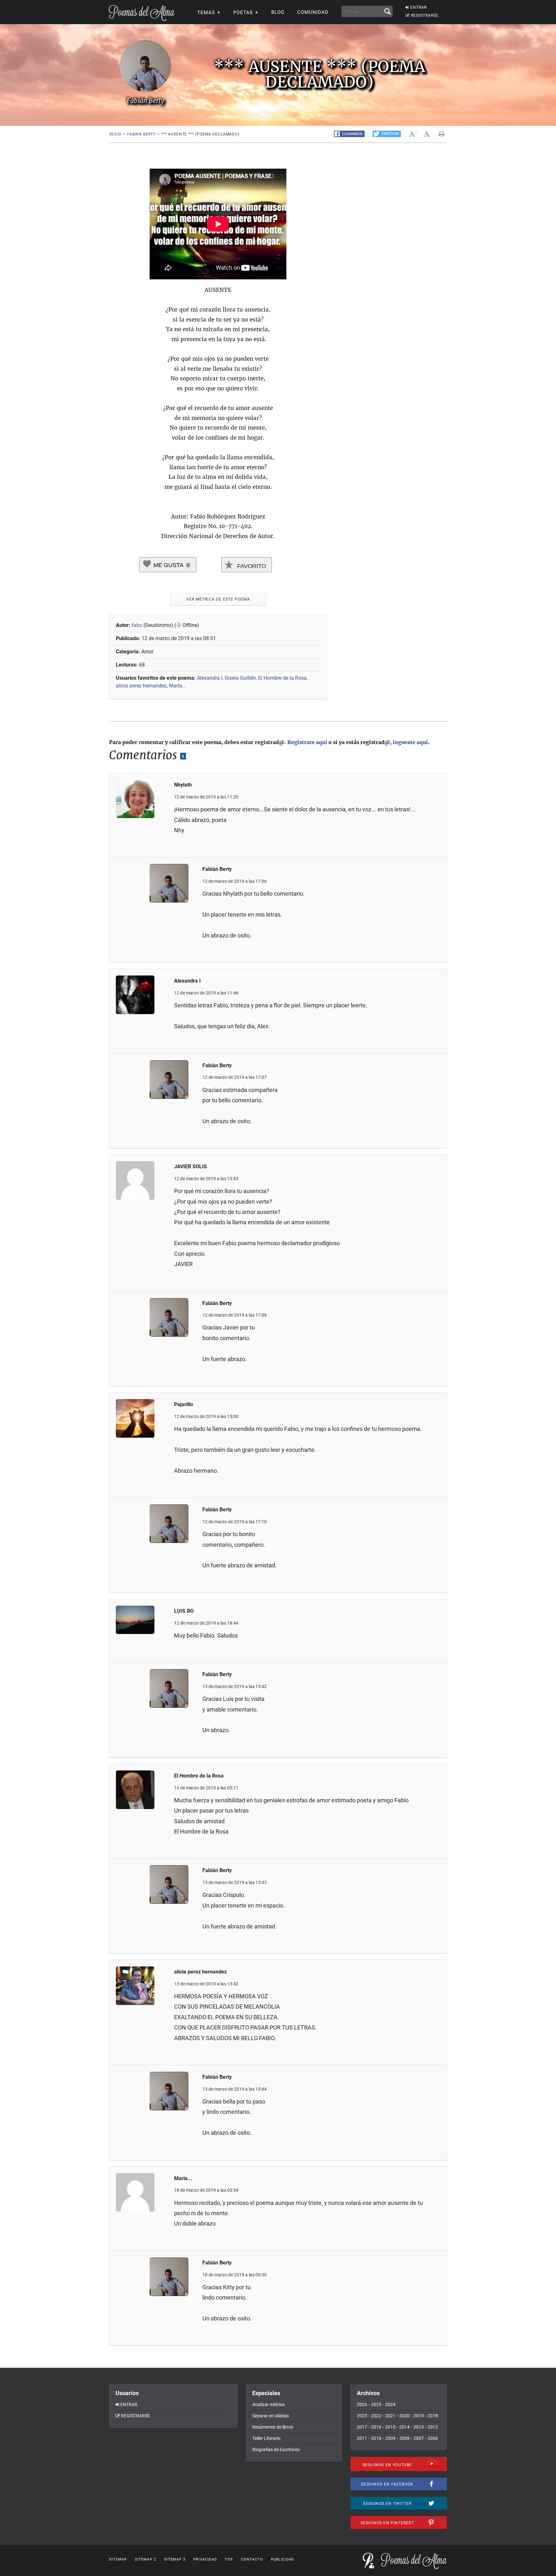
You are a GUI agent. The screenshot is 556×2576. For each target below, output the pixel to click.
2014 (404, 2427)
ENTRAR (418, 7)
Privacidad (205, 2559)
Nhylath (183, 785)
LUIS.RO (184, 1611)
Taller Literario (266, 2438)
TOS (229, 2559)
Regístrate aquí (307, 742)
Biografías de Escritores (276, 2450)
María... (177, 686)
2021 (390, 2416)
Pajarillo (184, 1404)
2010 (376, 2438)
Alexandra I (210, 678)
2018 (433, 2416)
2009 (390, 2438)
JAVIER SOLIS (190, 1167)
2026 (362, 2404)
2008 (404, 2438)
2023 (362, 2416)
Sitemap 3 (175, 2559)
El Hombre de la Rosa (282, 678)
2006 (433, 2438)
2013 (419, 2427)
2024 (390, 2404)
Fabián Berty (141, 134)
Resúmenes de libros (273, 2427)
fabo (137, 625)
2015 (390, 2427)
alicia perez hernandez (141, 686)
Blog (278, 12)
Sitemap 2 (145, 2559)
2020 (404, 2416)
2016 (376, 2427)
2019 (419, 2416)
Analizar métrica (269, 2404)
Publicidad (283, 2559)
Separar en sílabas (271, 2416)
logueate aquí (410, 742)
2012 (433, 2427)
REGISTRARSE (425, 15)
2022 (376, 2416)
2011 (362, 2438)
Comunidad (313, 12)
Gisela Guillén (240, 678)
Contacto (252, 2559)
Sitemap (118, 2559)
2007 (419, 2438)
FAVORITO (251, 566)
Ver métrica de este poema (218, 599)
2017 (362, 2427)
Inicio (115, 134)
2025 (376, 2404)
